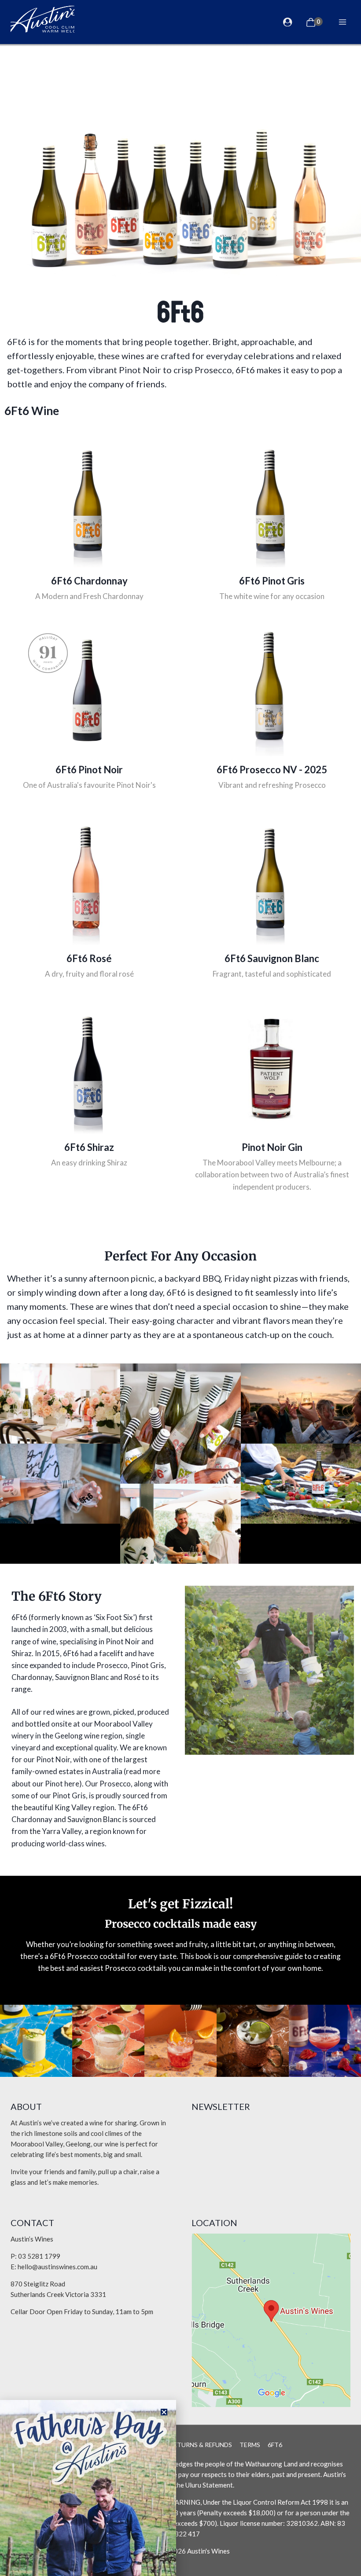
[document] (180, 1288)
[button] (164, 2412)
